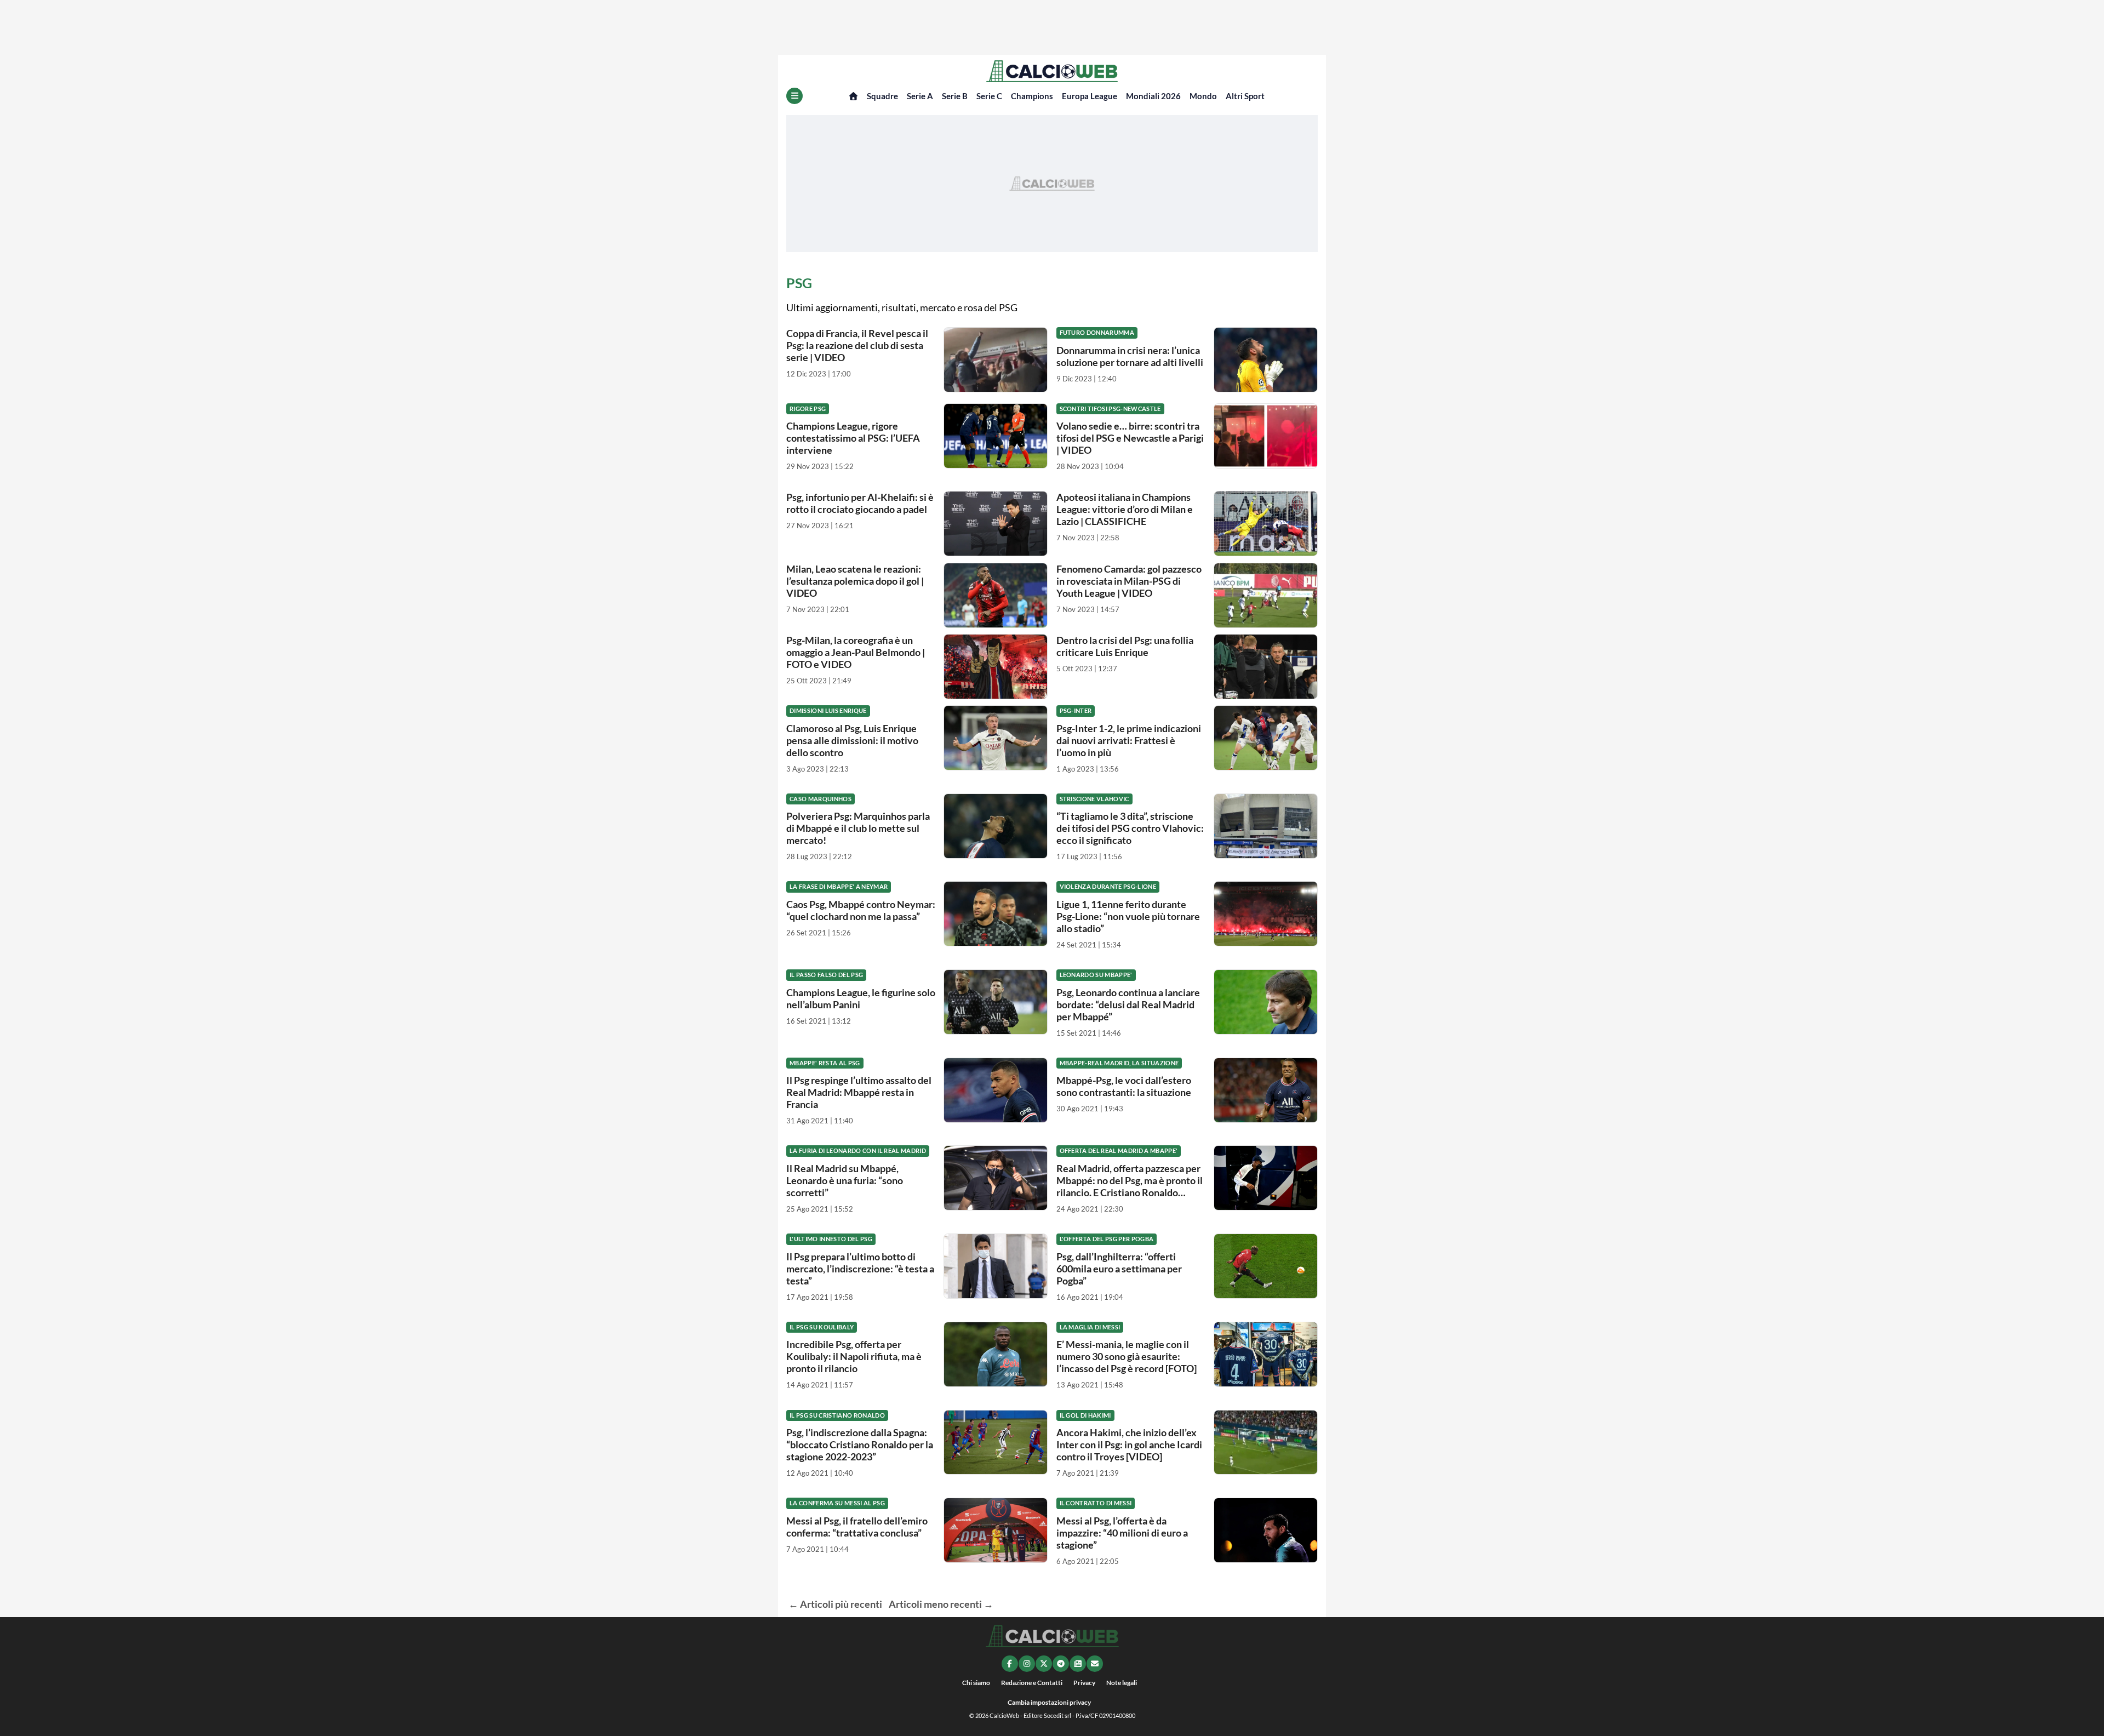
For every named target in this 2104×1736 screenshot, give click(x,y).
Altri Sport (1245, 96)
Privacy (1084, 1683)
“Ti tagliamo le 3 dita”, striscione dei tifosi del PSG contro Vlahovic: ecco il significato (1130, 828)
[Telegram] (1061, 1664)
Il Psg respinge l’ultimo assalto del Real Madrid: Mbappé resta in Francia (859, 1092)
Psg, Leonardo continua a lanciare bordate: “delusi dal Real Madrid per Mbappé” (1128, 1004)
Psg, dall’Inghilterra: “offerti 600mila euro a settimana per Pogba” (1119, 1269)
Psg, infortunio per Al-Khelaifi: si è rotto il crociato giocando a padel (860, 503)
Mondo (1203, 96)
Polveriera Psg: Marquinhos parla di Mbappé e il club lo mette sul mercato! (858, 828)
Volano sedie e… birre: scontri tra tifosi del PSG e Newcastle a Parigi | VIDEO (1130, 438)
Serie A (920, 96)
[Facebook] (1010, 1664)
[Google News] (1078, 1664)
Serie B (955, 96)
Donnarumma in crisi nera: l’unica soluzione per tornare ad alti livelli (1130, 356)
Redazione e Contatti (1032, 1683)
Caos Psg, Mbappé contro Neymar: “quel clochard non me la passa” (861, 910)
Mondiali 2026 (1153, 96)
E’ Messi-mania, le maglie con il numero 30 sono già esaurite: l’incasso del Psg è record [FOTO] (1127, 1356)
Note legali (1122, 1683)
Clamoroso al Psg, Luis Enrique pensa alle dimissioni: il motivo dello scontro (852, 740)
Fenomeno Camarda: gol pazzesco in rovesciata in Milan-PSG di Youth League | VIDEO (1129, 581)
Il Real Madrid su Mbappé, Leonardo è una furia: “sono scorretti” (845, 1180)
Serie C (989, 96)
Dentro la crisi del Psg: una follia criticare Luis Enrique (1125, 646)
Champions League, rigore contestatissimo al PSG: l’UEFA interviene (853, 438)
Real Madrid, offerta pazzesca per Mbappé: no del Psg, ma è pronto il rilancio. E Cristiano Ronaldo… (1130, 1180)
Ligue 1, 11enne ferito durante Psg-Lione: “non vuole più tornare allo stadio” (1128, 916)
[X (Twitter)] (1044, 1664)
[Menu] (794, 96)
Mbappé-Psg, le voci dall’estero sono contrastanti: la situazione (1124, 1086)
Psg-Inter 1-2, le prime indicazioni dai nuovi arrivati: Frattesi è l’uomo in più (1129, 740)
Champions (1032, 96)
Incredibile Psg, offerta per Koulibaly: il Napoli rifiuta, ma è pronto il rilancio (854, 1356)
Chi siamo (976, 1683)
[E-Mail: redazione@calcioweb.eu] (1095, 1664)
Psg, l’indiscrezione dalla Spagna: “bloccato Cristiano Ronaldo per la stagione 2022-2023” (860, 1444)
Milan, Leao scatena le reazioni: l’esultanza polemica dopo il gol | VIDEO (855, 581)
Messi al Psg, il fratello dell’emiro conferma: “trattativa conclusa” (857, 1527)
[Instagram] (1027, 1664)
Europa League (1090, 96)
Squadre (882, 96)
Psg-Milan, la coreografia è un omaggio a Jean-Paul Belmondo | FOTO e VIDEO (856, 652)
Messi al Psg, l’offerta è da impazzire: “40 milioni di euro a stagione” (1122, 1533)
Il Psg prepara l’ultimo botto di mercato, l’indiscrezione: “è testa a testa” (860, 1269)
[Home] (853, 96)
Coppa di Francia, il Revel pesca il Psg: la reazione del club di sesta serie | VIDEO (857, 345)
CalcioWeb (1004, 1715)
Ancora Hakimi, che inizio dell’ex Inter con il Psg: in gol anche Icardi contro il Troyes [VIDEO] (1129, 1444)
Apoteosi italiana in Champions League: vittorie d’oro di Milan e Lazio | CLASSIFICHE (1125, 509)
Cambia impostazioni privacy (1049, 1702)
